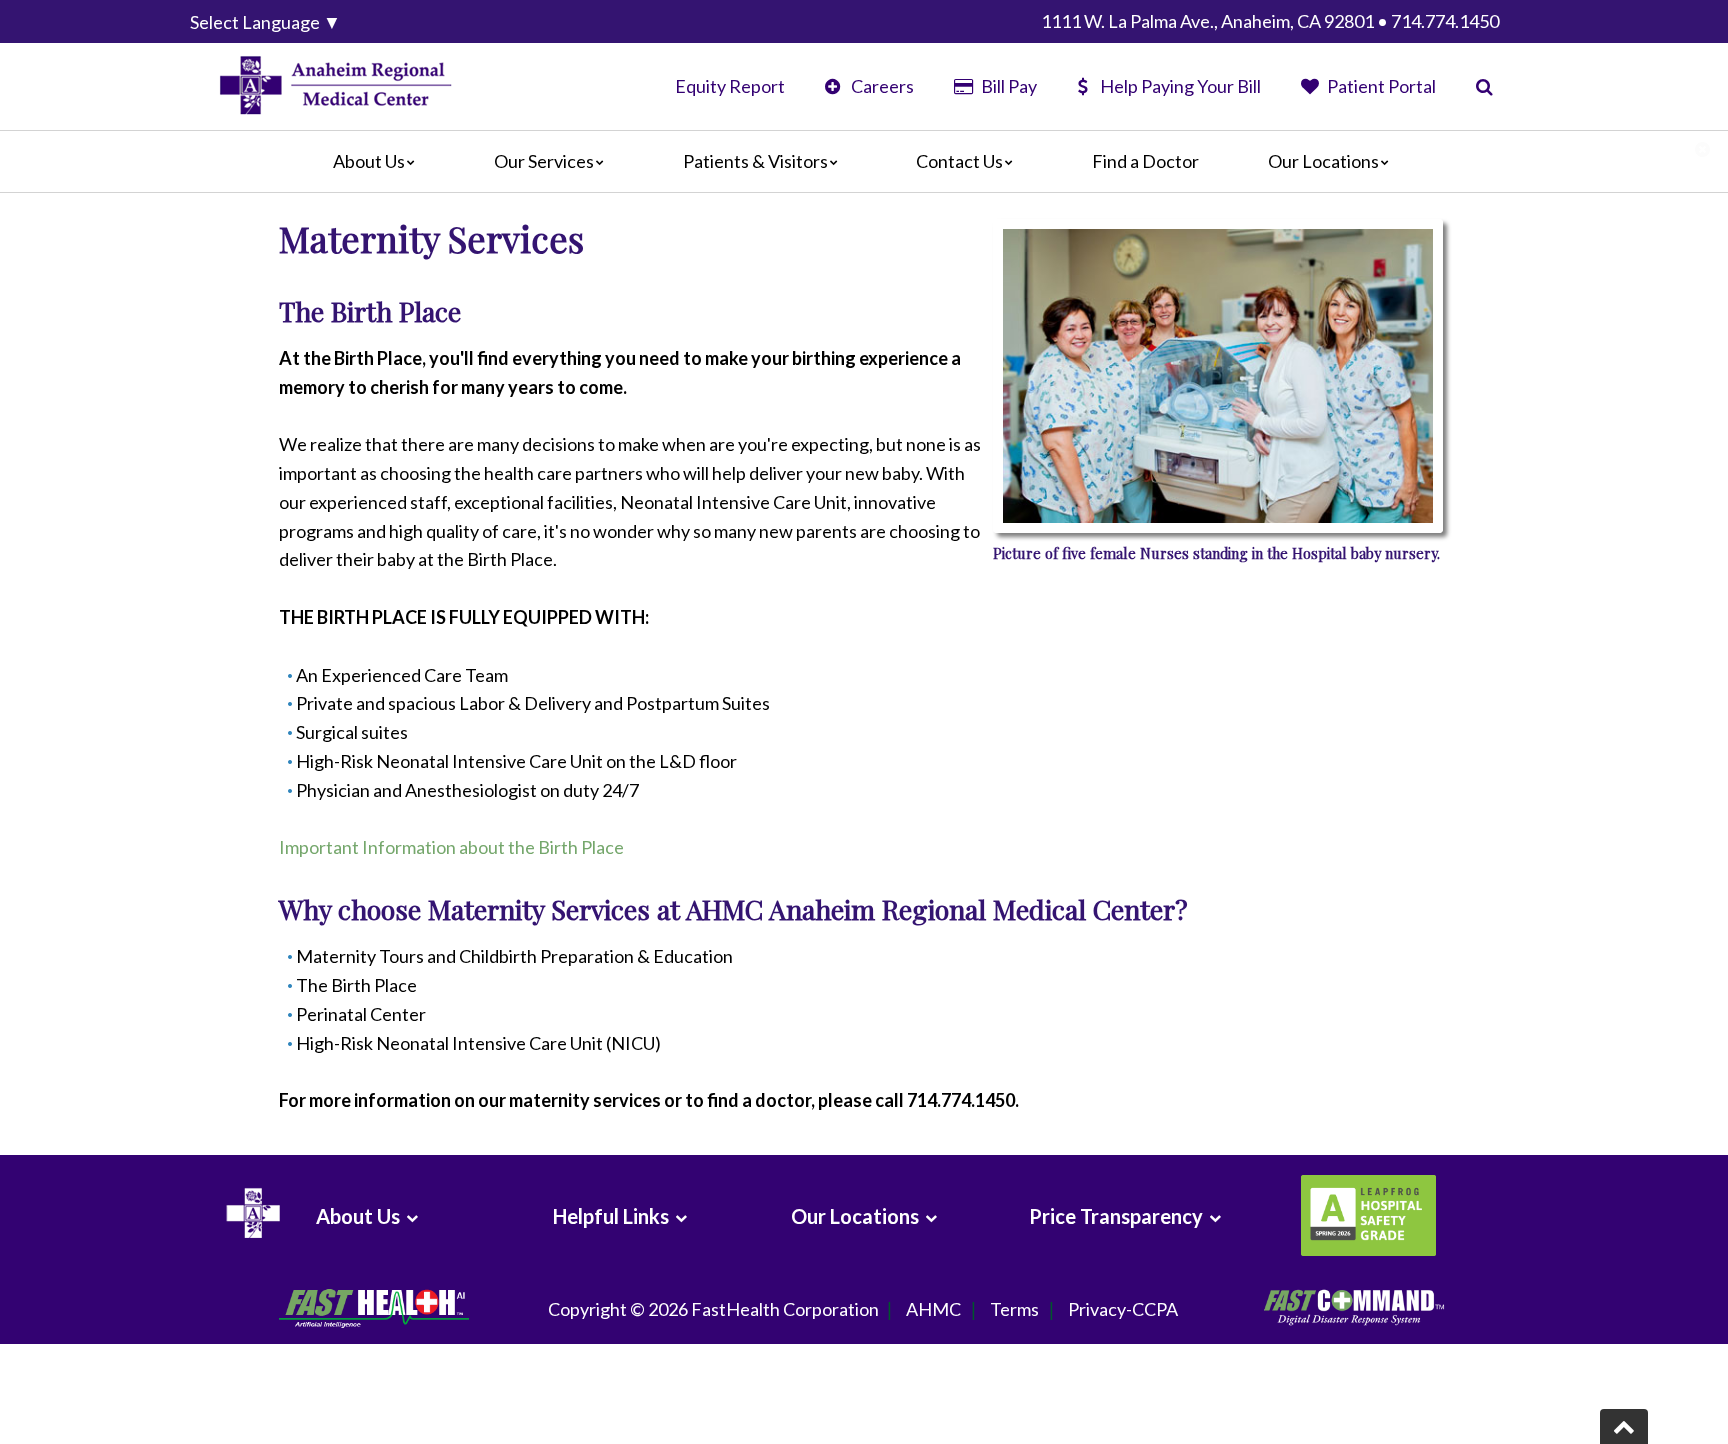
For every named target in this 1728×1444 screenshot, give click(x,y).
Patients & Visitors (755, 161)
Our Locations (1323, 161)
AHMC (933, 1309)
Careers (881, 86)
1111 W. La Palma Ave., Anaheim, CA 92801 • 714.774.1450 (1270, 21)
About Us (369, 161)
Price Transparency (1116, 1216)
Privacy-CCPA (1123, 1309)
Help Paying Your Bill (1180, 86)
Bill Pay (1007, 86)
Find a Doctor (1145, 161)
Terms (1014, 1309)
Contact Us (959, 161)
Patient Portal (1380, 86)
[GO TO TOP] (1624, 1426)
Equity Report (730, 86)
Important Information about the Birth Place (451, 847)
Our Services (544, 161)
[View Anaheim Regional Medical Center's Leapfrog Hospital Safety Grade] (1366, 1215)
